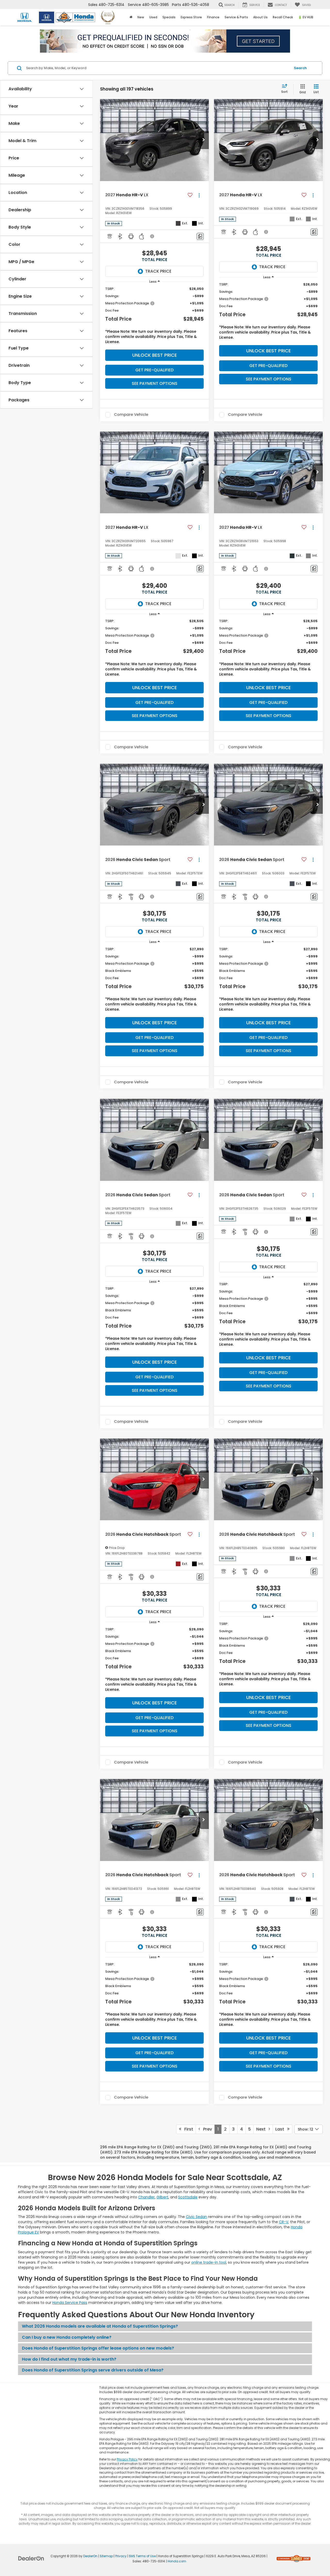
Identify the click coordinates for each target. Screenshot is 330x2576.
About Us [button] (260, 17)
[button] (204, 140)
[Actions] (199, 195)
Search (300, 68)
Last (281, 2129)
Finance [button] (213, 17)
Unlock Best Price (155, 355)
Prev (206, 2129)
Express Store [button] (191, 17)
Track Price (158, 271)
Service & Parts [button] (236, 17)
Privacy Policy (127, 2459)
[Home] (131, 17)
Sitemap (106, 2556)
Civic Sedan (196, 2217)
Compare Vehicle (131, 415)
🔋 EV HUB (306, 17)
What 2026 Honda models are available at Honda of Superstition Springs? (100, 2326)
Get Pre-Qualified (154, 370)
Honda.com (177, 2561)
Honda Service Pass (70, 2303)
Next (262, 2129)
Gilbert (162, 2197)
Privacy (121, 2556)
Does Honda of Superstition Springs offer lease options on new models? (98, 2348)
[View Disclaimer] (152, 236)
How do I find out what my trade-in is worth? (69, 2359)
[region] (154, 317)
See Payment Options (155, 383)
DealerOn (90, 2556)
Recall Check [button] (283, 17)
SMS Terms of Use (142, 2556)
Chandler (146, 2197)
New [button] (141, 17)
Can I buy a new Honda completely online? (67, 2337)
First (187, 2129)
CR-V (284, 2222)
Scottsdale (188, 2197)
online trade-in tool (209, 2262)
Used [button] (153, 17)
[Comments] (200, 236)
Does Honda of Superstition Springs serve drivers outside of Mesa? (93, 2370)
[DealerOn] (31, 2558)
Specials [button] (169, 17)
